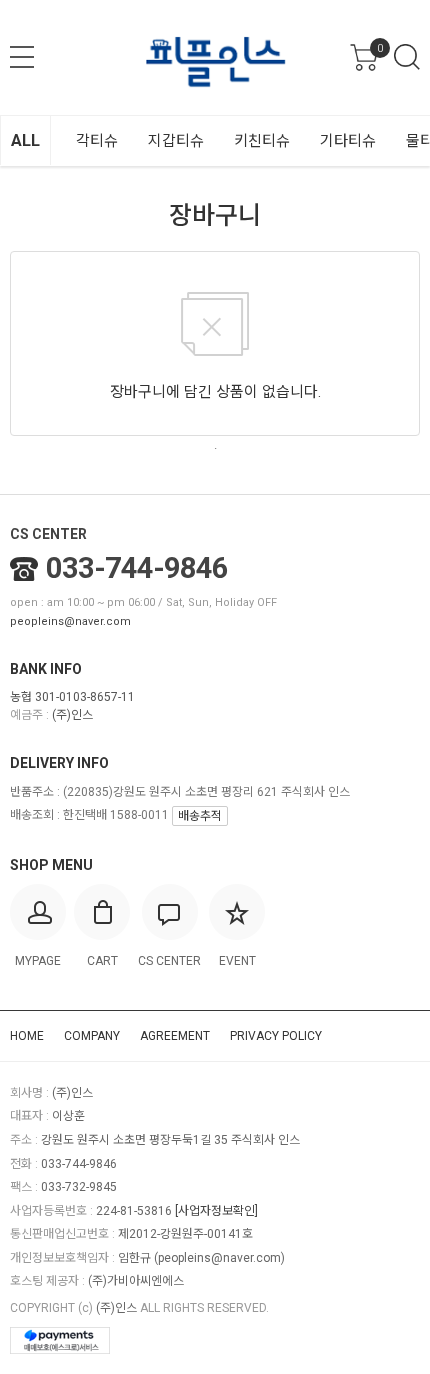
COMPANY (92, 1036)
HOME (27, 1036)
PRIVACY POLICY (276, 1036)
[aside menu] (22, 57)
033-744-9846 (137, 568)
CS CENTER (48, 534)
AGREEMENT (175, 1036)
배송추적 (200, 816)
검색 (407, 57)
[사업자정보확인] (216, 1211)
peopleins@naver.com (70, 621)
